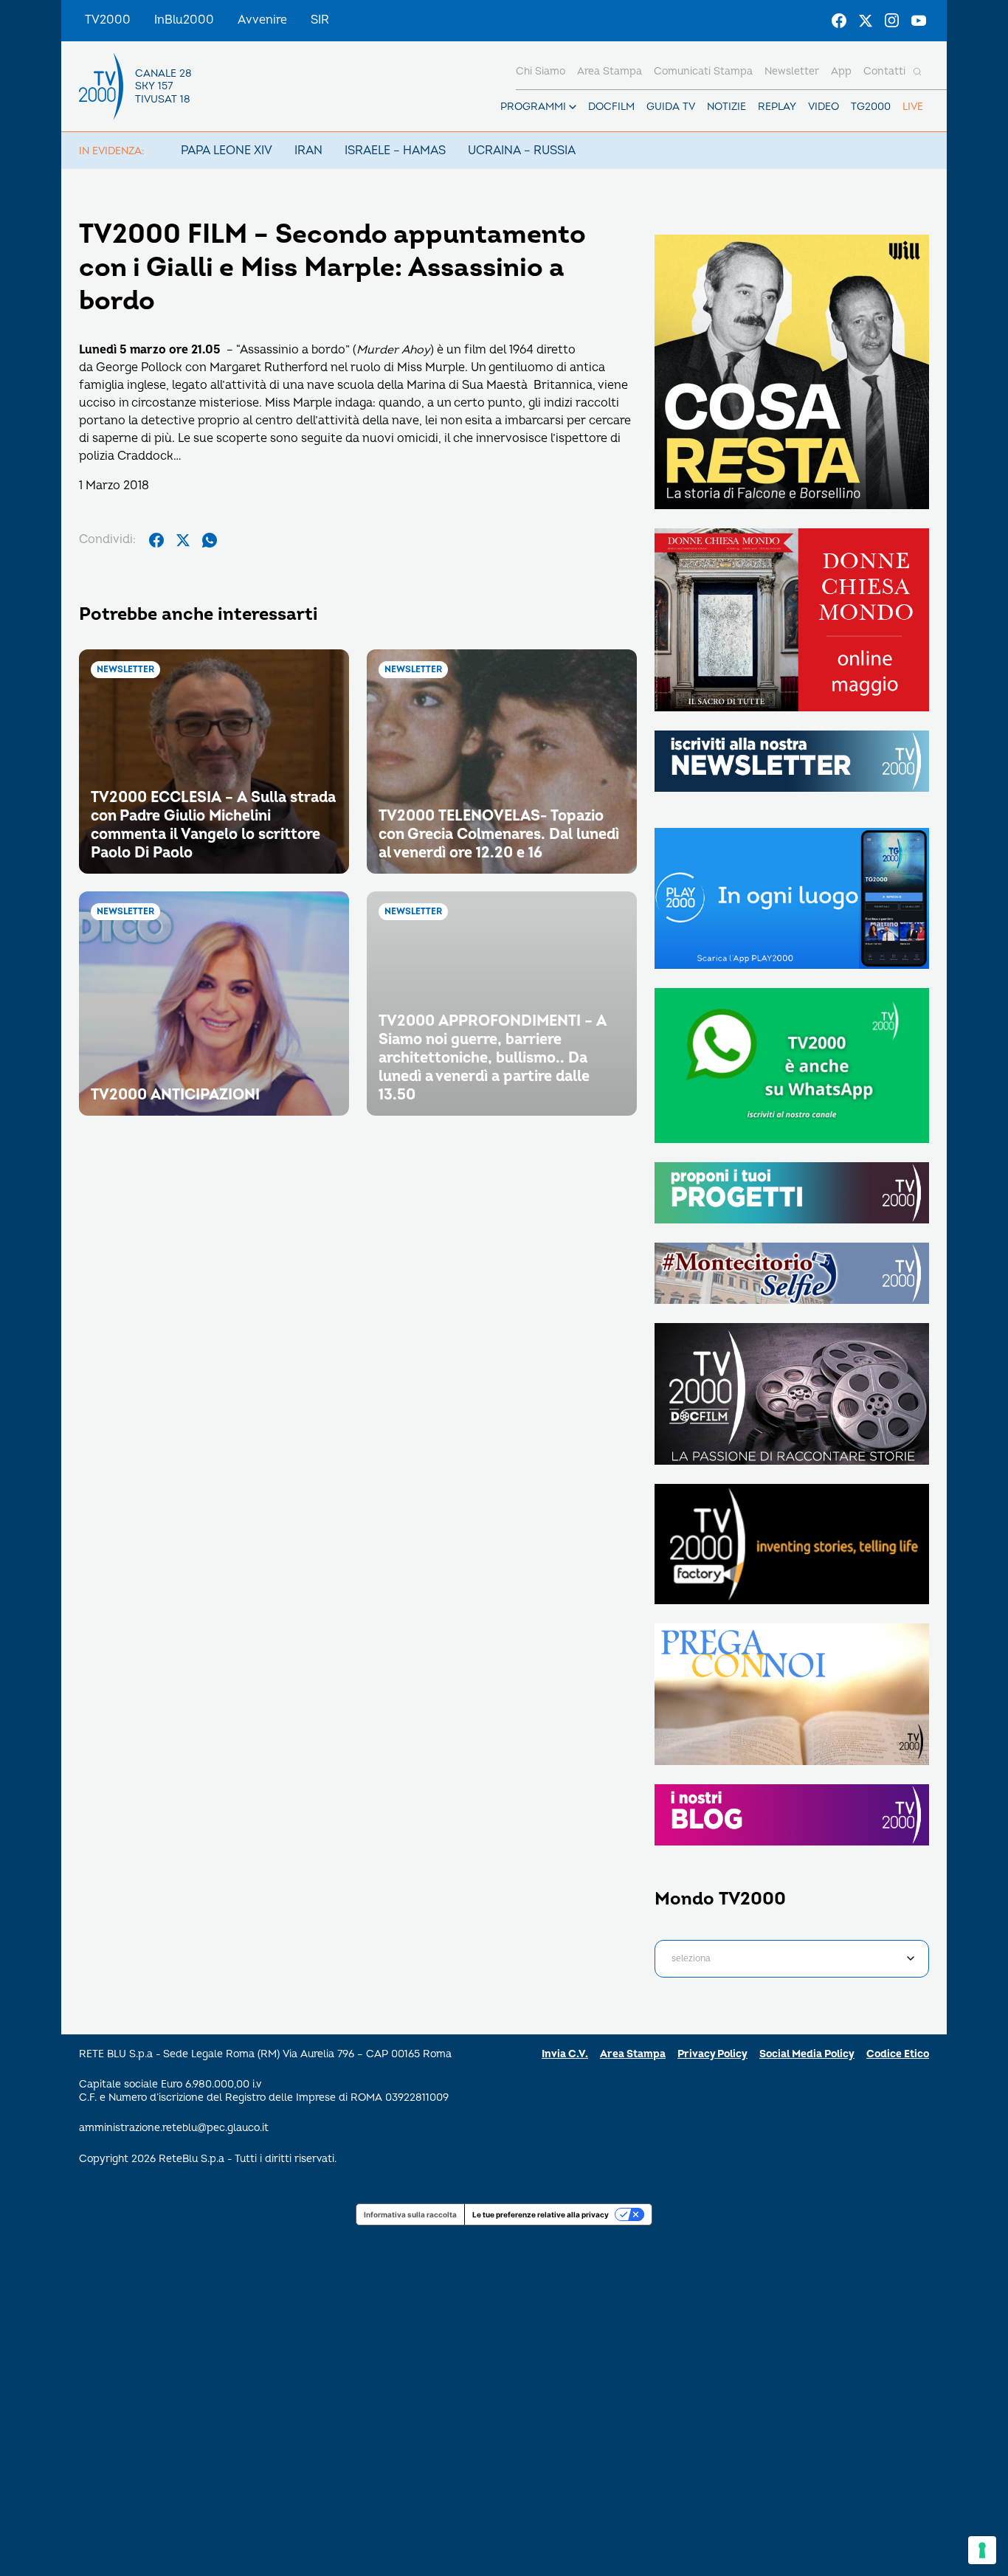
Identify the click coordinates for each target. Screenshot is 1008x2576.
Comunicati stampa (703, 71)
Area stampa (610, 71)
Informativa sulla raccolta (410, 2214)
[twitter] (183, 540)
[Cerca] (917, 72)
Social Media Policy (807, 2054)
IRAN (308, 151)
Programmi (533, 107)
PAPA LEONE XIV (227, 151)
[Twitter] (866, 21)
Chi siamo (541, 71)
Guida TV (671, 107)
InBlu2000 (184, 20)
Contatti (884, 71)
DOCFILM (611, 107)
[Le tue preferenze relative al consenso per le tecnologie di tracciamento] (982, 2550)
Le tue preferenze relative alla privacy (541, 2214)
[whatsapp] (210, 540)
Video (824, 107)
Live (913, 107)
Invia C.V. (565, 2054)
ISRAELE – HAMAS (395, 151)
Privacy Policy (712, 2054)
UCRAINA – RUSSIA (522, 151)
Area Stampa (633, 2054)
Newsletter (792, 71)
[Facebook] (839, 21)
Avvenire (262, 20)
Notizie (726, 107)
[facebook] (156, 540)
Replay (777, 107)
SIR (320, 20)
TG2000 (871, 107)
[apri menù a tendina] (573, 107)
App (841, 71)
